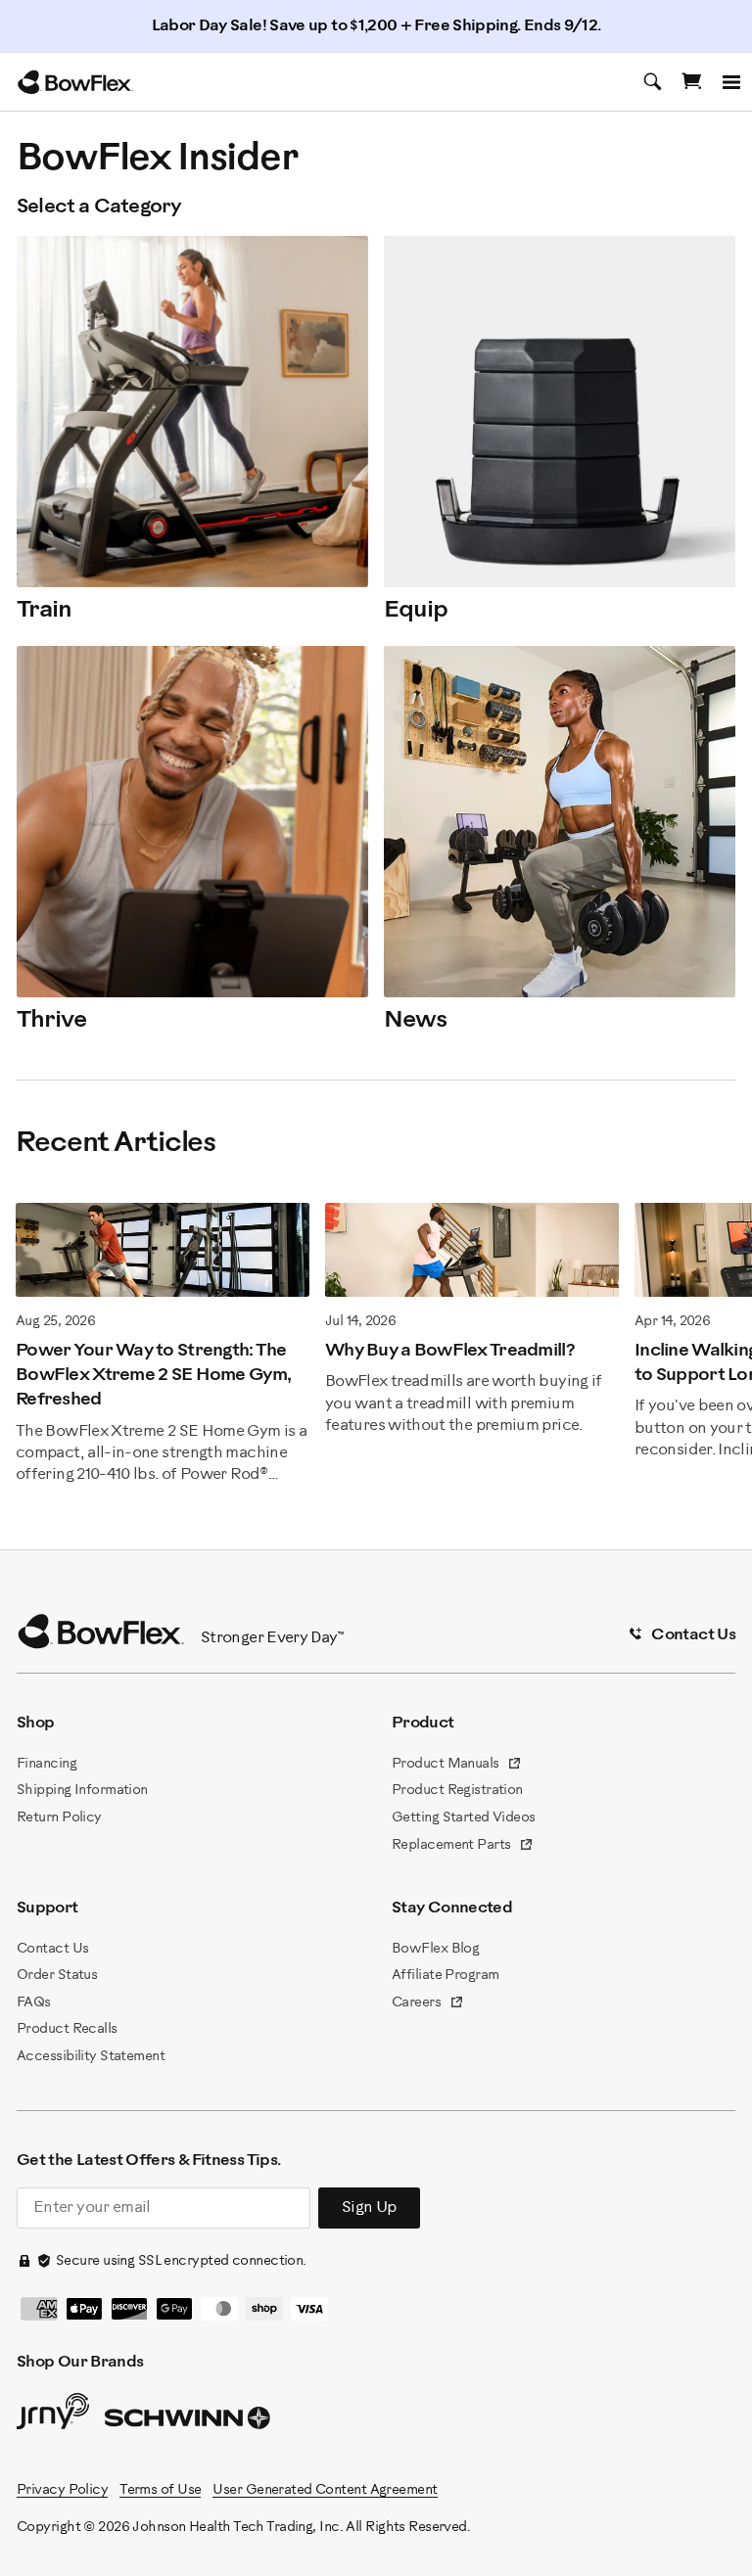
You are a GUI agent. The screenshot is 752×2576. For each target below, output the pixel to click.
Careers (428, 2004)
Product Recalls (67, 2029)
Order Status (57, 1976)
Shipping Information (82, 1791)
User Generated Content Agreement (325, 2490)
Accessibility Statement (91, 2057)
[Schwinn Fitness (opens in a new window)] (189, 2422)
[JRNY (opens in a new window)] (53, 2415)
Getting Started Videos (464, 1818)
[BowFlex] (75, 82)
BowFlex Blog (435, 1949)
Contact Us (52, 1949)
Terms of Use (160, 2490)
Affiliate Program (445, 1976)
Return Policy (59, 1818)
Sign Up (369, 2208)
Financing (47, 1764)
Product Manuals (457, 1766)
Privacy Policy (62, 2490)
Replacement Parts (463, 1847)
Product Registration (457, 1791)
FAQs (34, 2003)
